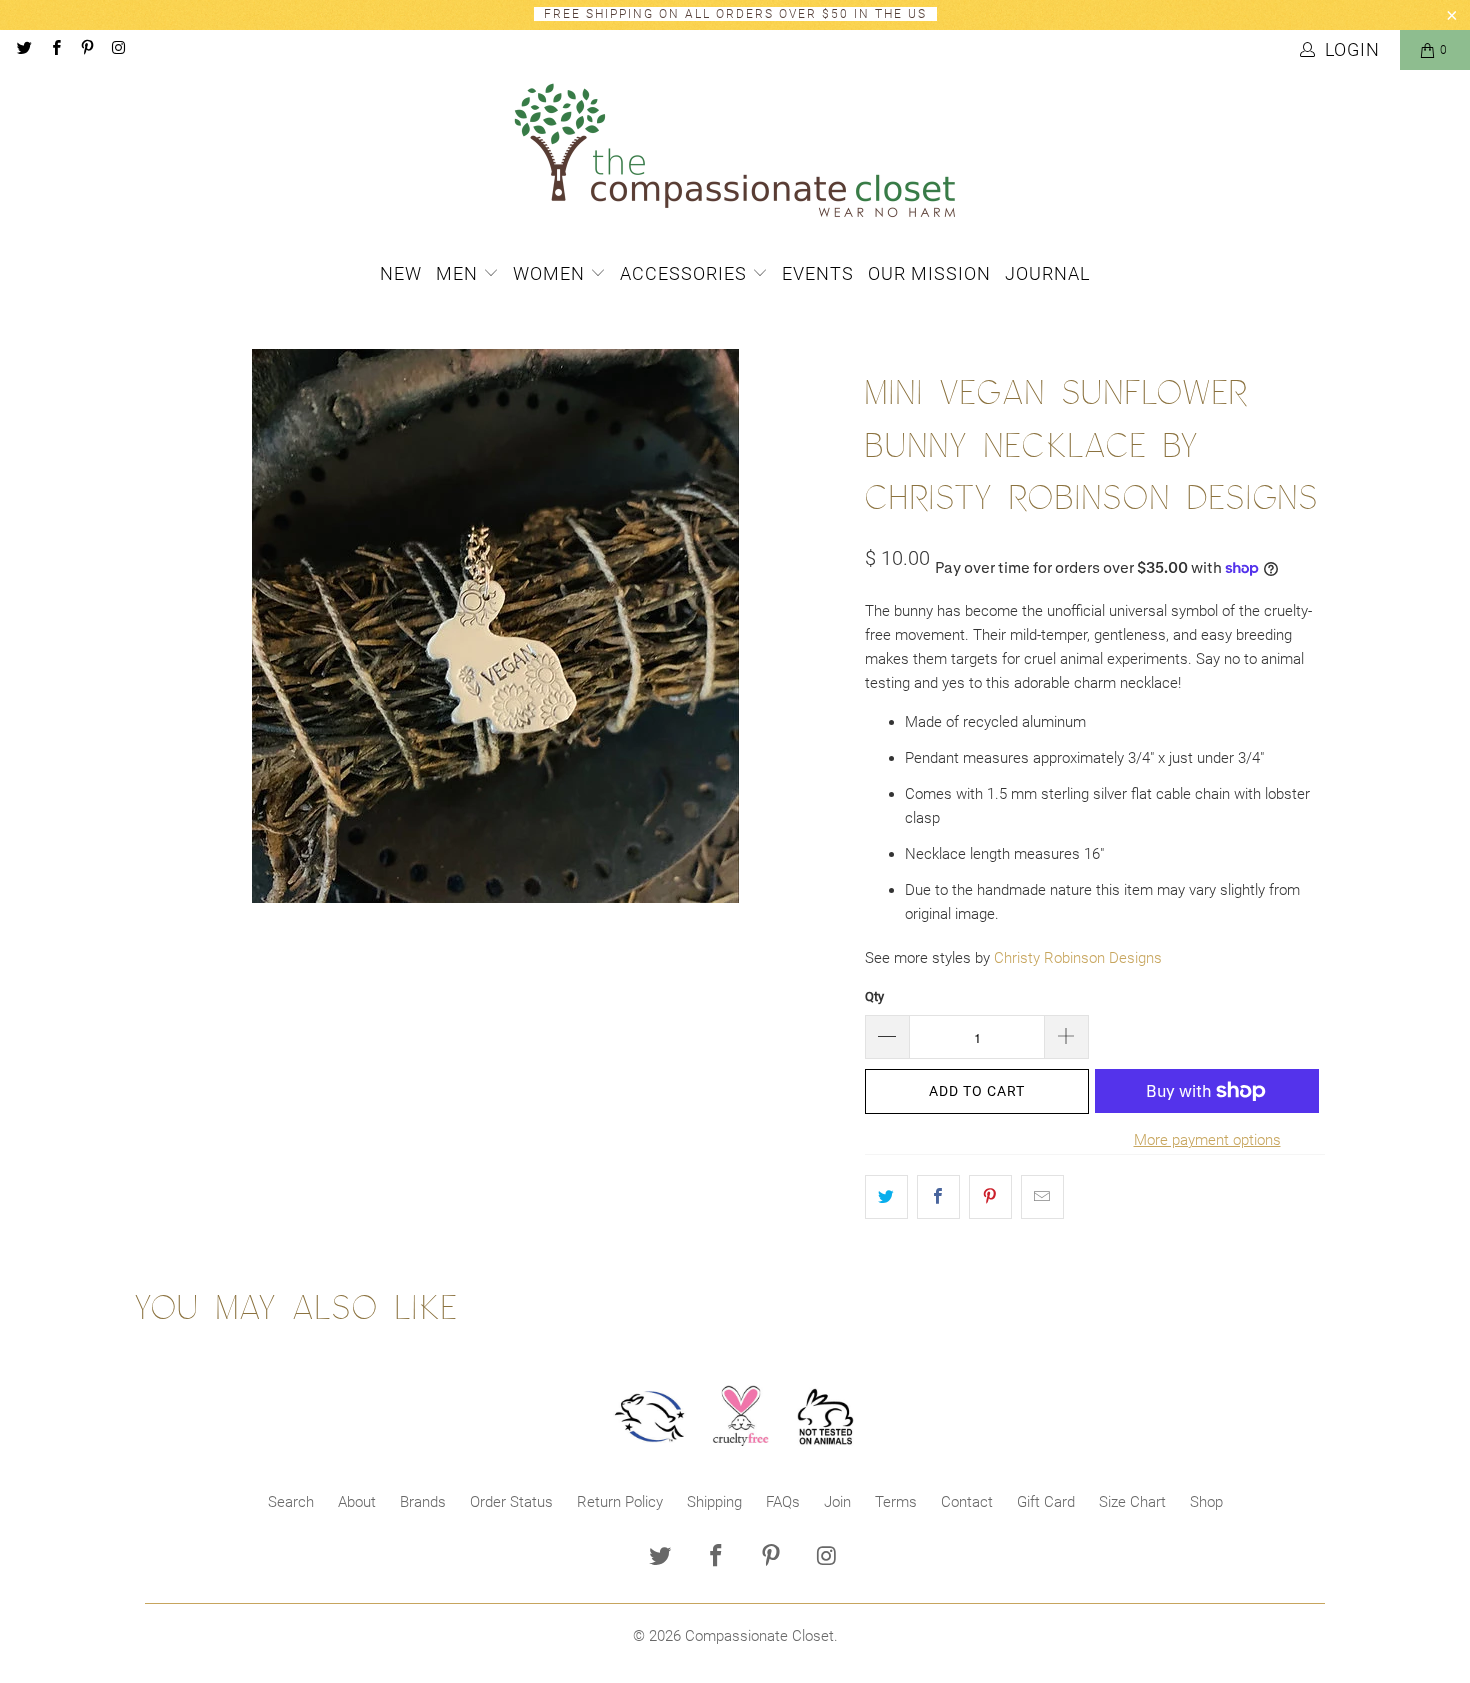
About (357, 1502)
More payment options (1207, 1140)
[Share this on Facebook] (938, 1197)
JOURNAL (1047, 273)
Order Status (511, 1502)
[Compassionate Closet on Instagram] (117, 50)
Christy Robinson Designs (1078, 958)
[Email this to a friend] (1042, 1197)
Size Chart (1132, 1502)
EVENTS (818, 273)
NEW (401, 273)
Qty (874, 996)
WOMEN (551, 273)
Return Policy (620, 1502)
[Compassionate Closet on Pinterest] (86, 50)
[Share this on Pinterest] (990, 1197)
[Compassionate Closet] (735, 152)
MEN (459, 273)
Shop (1206, 1502)
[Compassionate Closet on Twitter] (23, 50)
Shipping (714, 1502)
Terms (896, 1502)
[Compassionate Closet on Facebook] (54, 50)
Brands (423, 1502)
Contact (967, 1502)
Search (291, 1502)
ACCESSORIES (686, 273)
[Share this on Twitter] (886, 1197)
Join (837, 1502)
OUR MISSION (929, 273)
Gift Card (1046, 1502)
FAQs (783, 1502)
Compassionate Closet (759, 1636)
